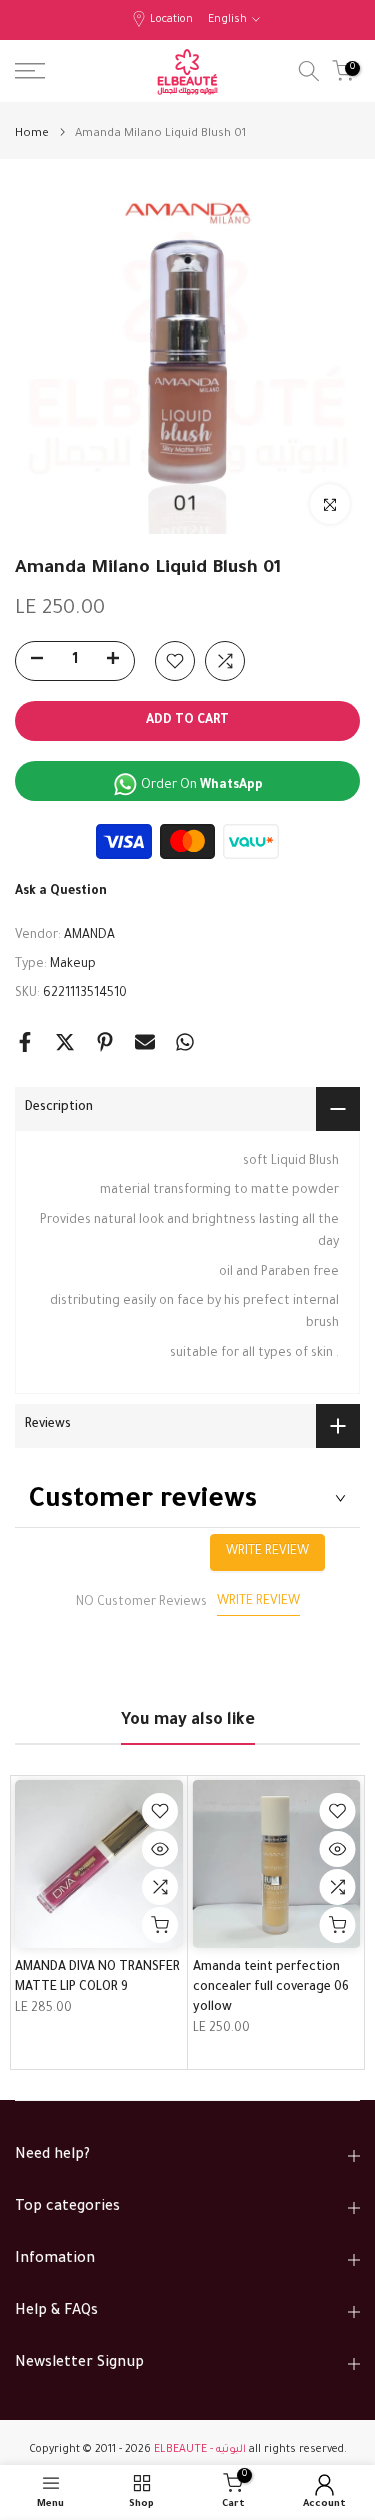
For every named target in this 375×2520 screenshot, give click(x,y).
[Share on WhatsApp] (185, 1042)
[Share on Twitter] (65, 1042)
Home (32, 134)
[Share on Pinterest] (105, 1042)
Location (171, 20)
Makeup (73, 965)
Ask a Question (61, 892)
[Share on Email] (145, 1042)
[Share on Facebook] (25, 1042)
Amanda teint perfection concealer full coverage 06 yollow (271, 1987)
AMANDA (89, 936)
